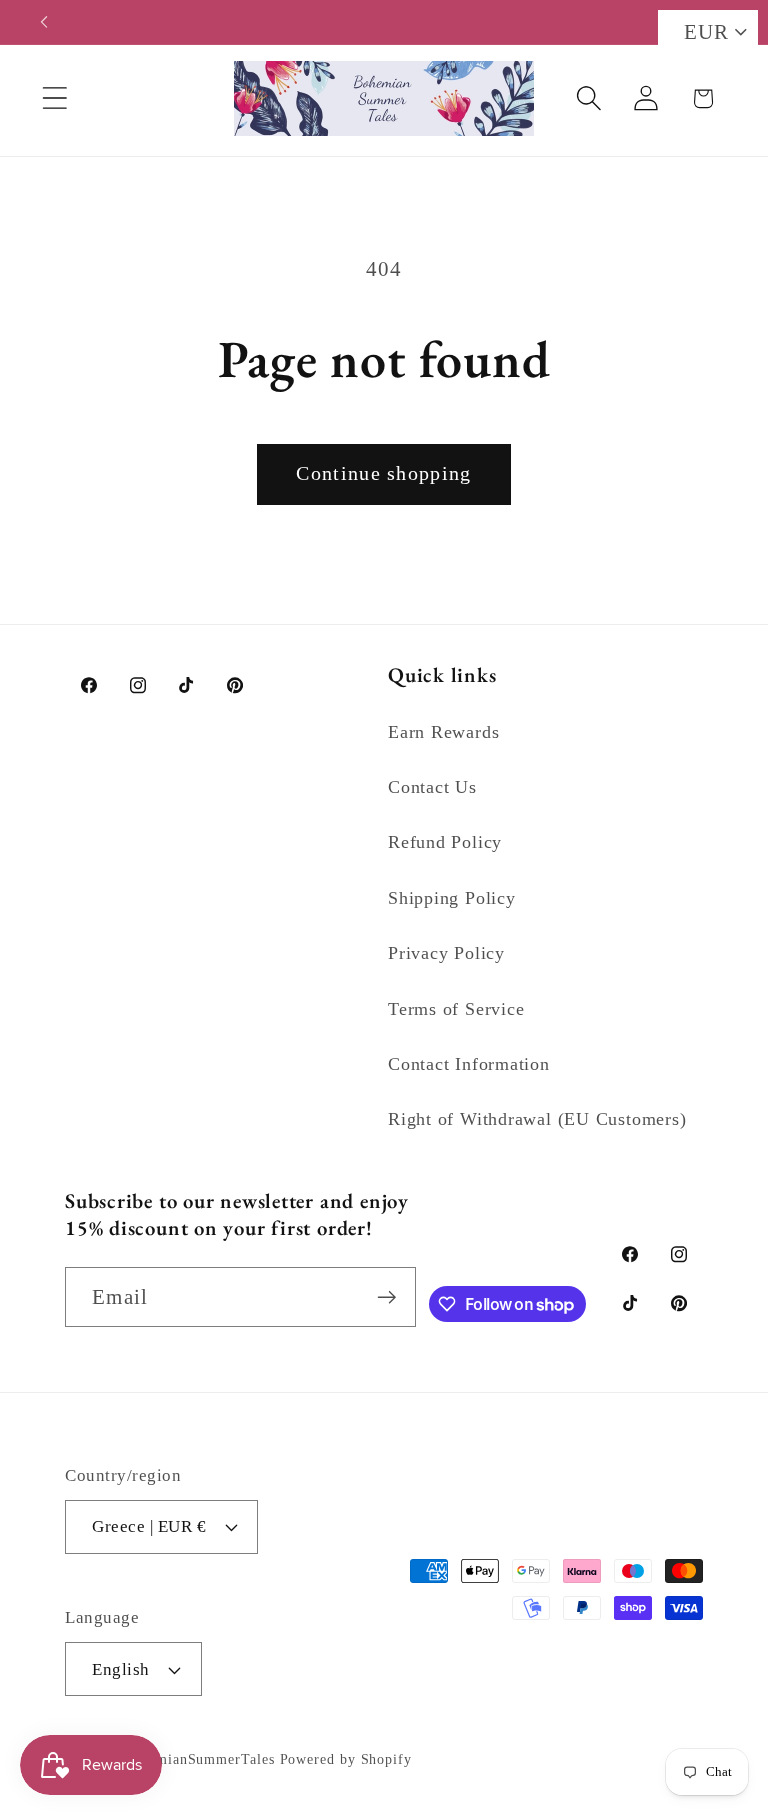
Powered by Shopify (346, 1759)
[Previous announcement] (44, 22)
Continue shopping (383, 473)
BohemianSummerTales (198, 1759)
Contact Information (469, 1064)
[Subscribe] (386, 1297)
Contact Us (432, 787)
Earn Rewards (443, 732)
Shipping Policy (452, 898)
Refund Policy (445, 842)
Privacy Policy (446, 953)
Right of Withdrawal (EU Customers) (537, 1119)
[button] (54, 98)
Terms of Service (456, 1009)
